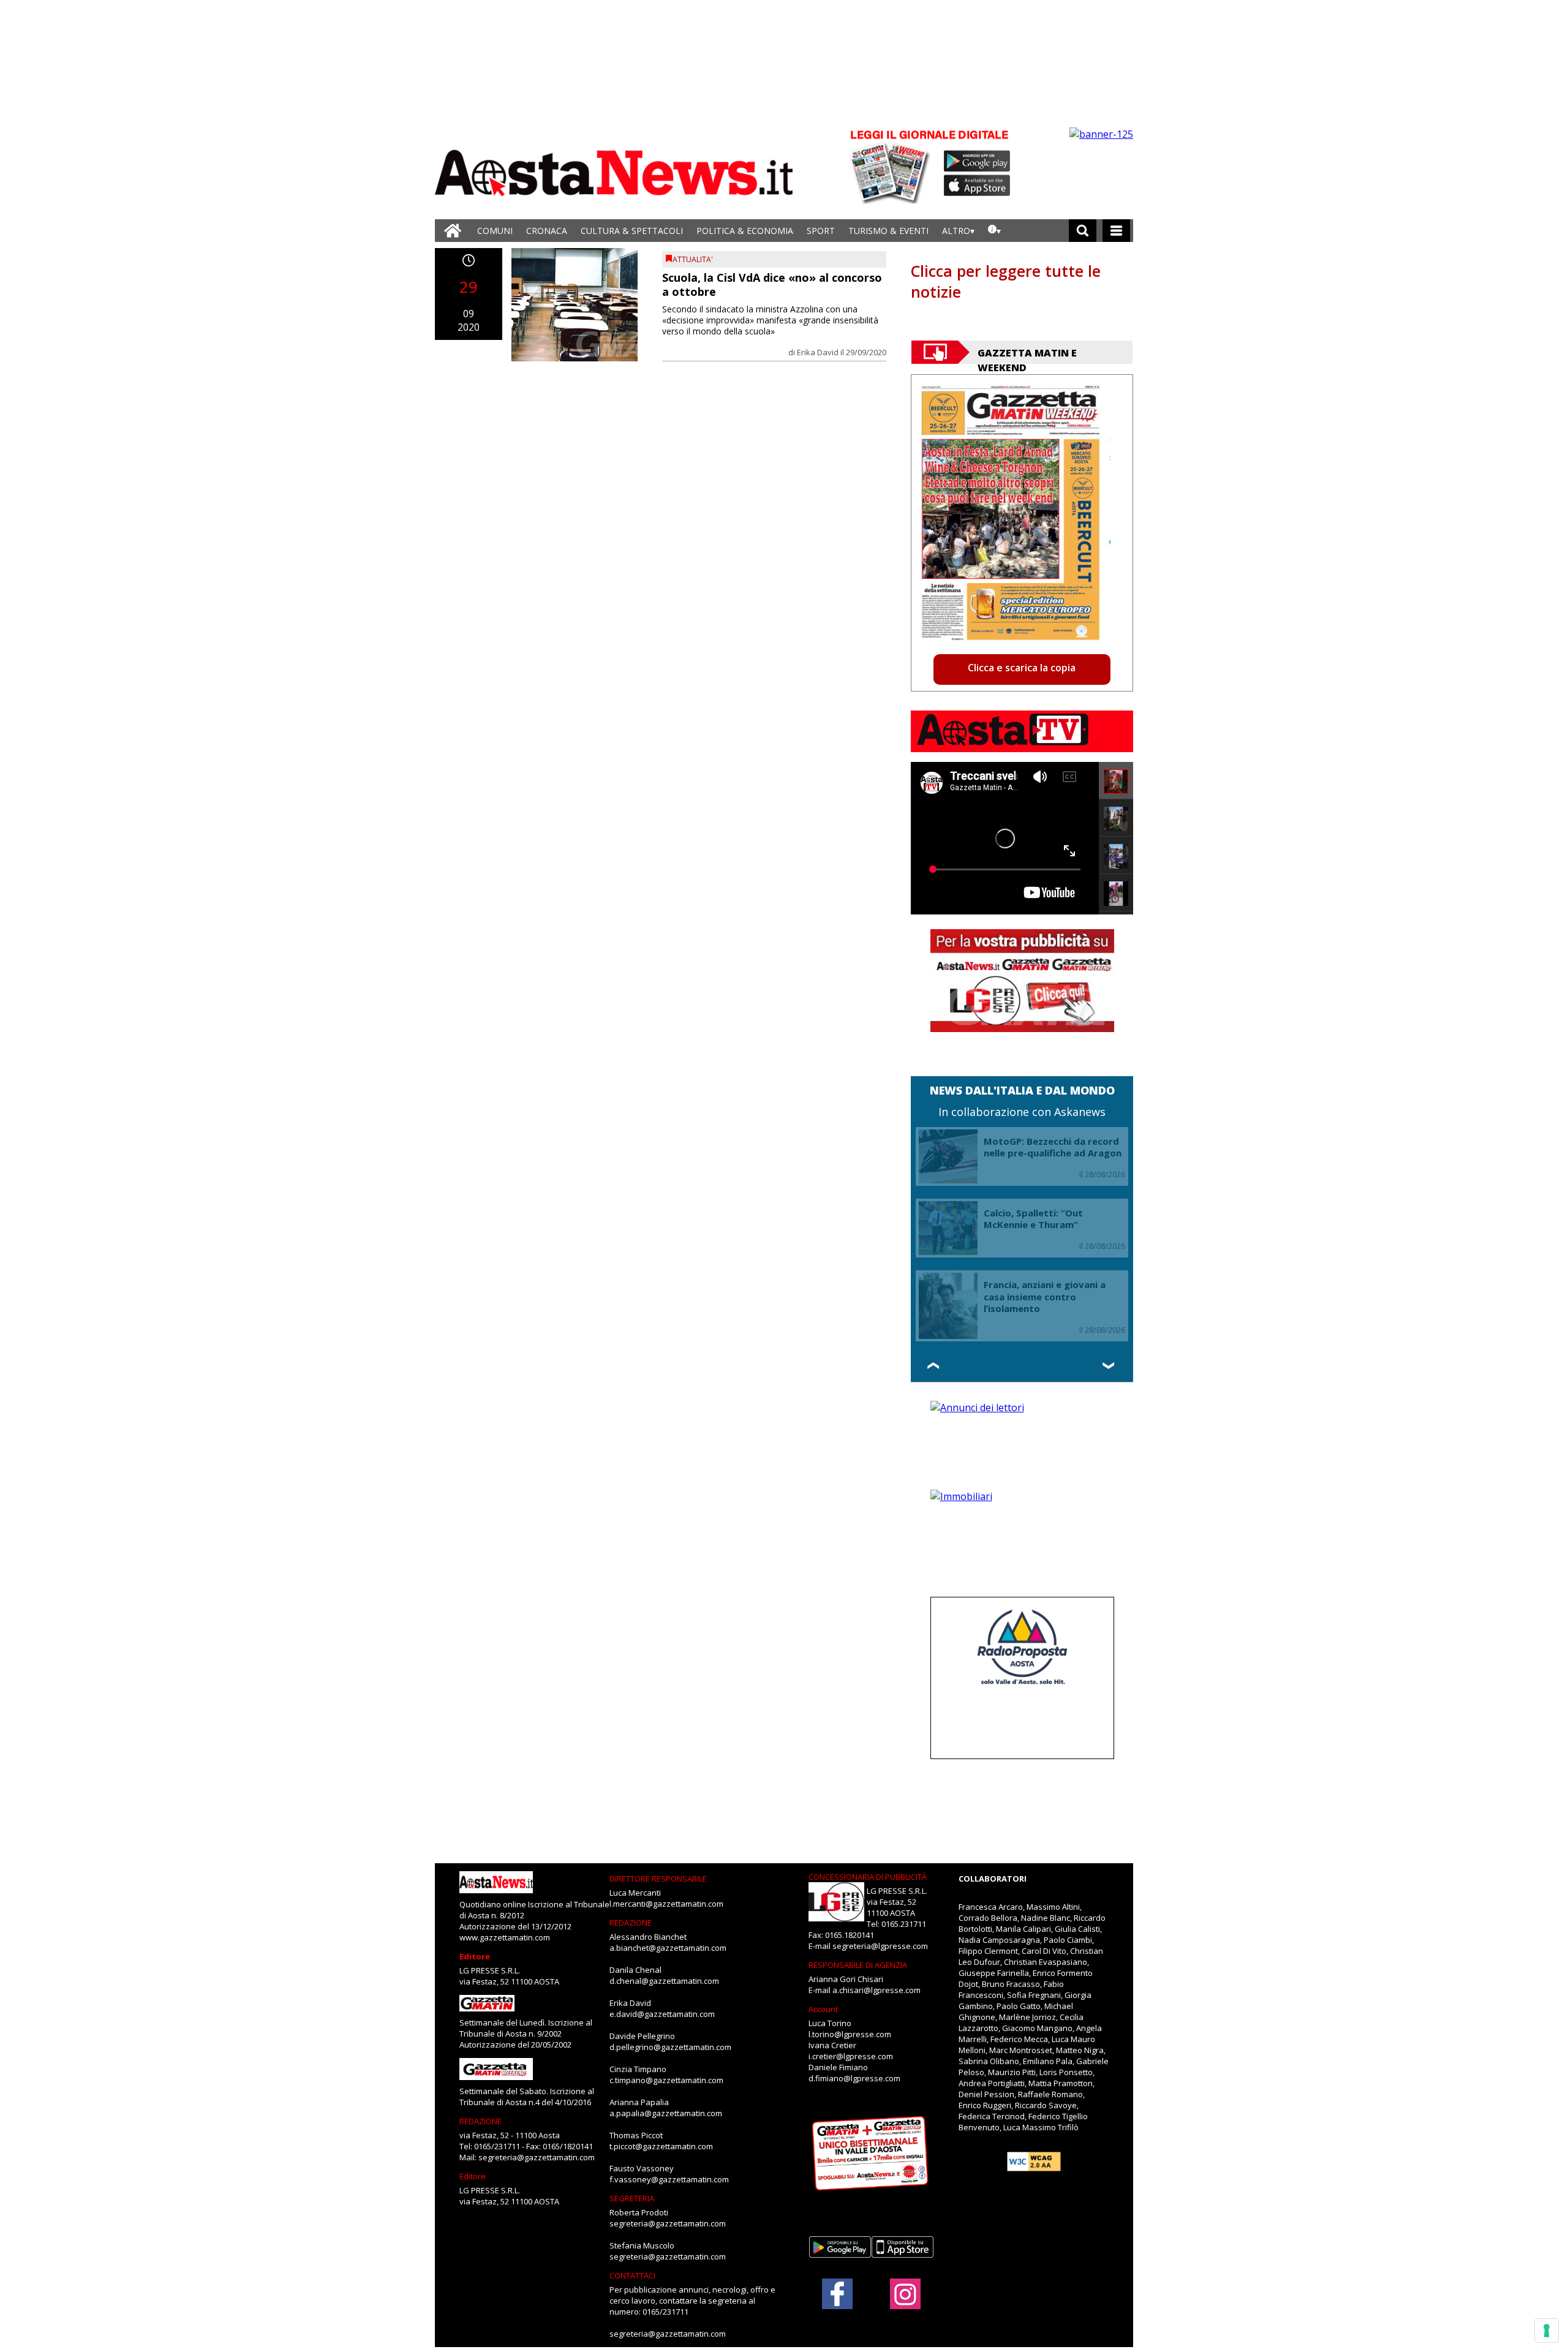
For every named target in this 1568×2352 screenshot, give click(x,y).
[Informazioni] (994, 231)
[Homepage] (453, 231)
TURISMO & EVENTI (888, 231)
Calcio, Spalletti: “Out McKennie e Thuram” (1033, 1219)
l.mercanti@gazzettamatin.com (666, 1904)
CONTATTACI (632, 2275)
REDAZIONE (481, 2121)
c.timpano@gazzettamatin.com (666, 2080)
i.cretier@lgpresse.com (851, 2056)
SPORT (821, 231)
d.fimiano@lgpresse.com (854, 2078)
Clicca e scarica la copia (1022, 668)
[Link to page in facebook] (837, 2294)
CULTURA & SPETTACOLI (632, 231)
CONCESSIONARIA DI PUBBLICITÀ (868, 1877)
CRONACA (547, 231)
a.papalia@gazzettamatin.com (666, 2113)
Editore (475, 1956)
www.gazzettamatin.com (505, 1937)
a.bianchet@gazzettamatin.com (668, 1948)
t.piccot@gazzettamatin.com (661, 2146)
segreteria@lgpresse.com (880, 1946)
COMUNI (495, 231)
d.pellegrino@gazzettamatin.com (670, 2047)
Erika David (818, 352)
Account (823, 2009)
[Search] (1083, 231)
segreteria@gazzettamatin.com (537, 2157)
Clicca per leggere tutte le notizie (1006, 281)
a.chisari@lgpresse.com (876, 1990)
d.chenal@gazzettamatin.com (664, 1981)
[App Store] (978, 186)
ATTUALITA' (693, 259)
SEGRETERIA (632, 2198)
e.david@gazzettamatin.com (662, 2014)
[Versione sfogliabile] (892, 166)
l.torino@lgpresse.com (850, 2034)
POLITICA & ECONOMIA (745, 231)
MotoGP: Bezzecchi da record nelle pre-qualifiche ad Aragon (1053, 1147)
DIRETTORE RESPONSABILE (658, 1879)
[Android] (977, 161)
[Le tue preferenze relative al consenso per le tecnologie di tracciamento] (1547, 2331)
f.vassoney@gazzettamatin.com (669, 2179)
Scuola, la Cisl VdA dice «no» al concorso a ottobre (772, 285)
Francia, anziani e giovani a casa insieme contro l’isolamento (1045, 1296)
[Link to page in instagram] (905, 2303)
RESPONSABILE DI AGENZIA (858, 1965)
